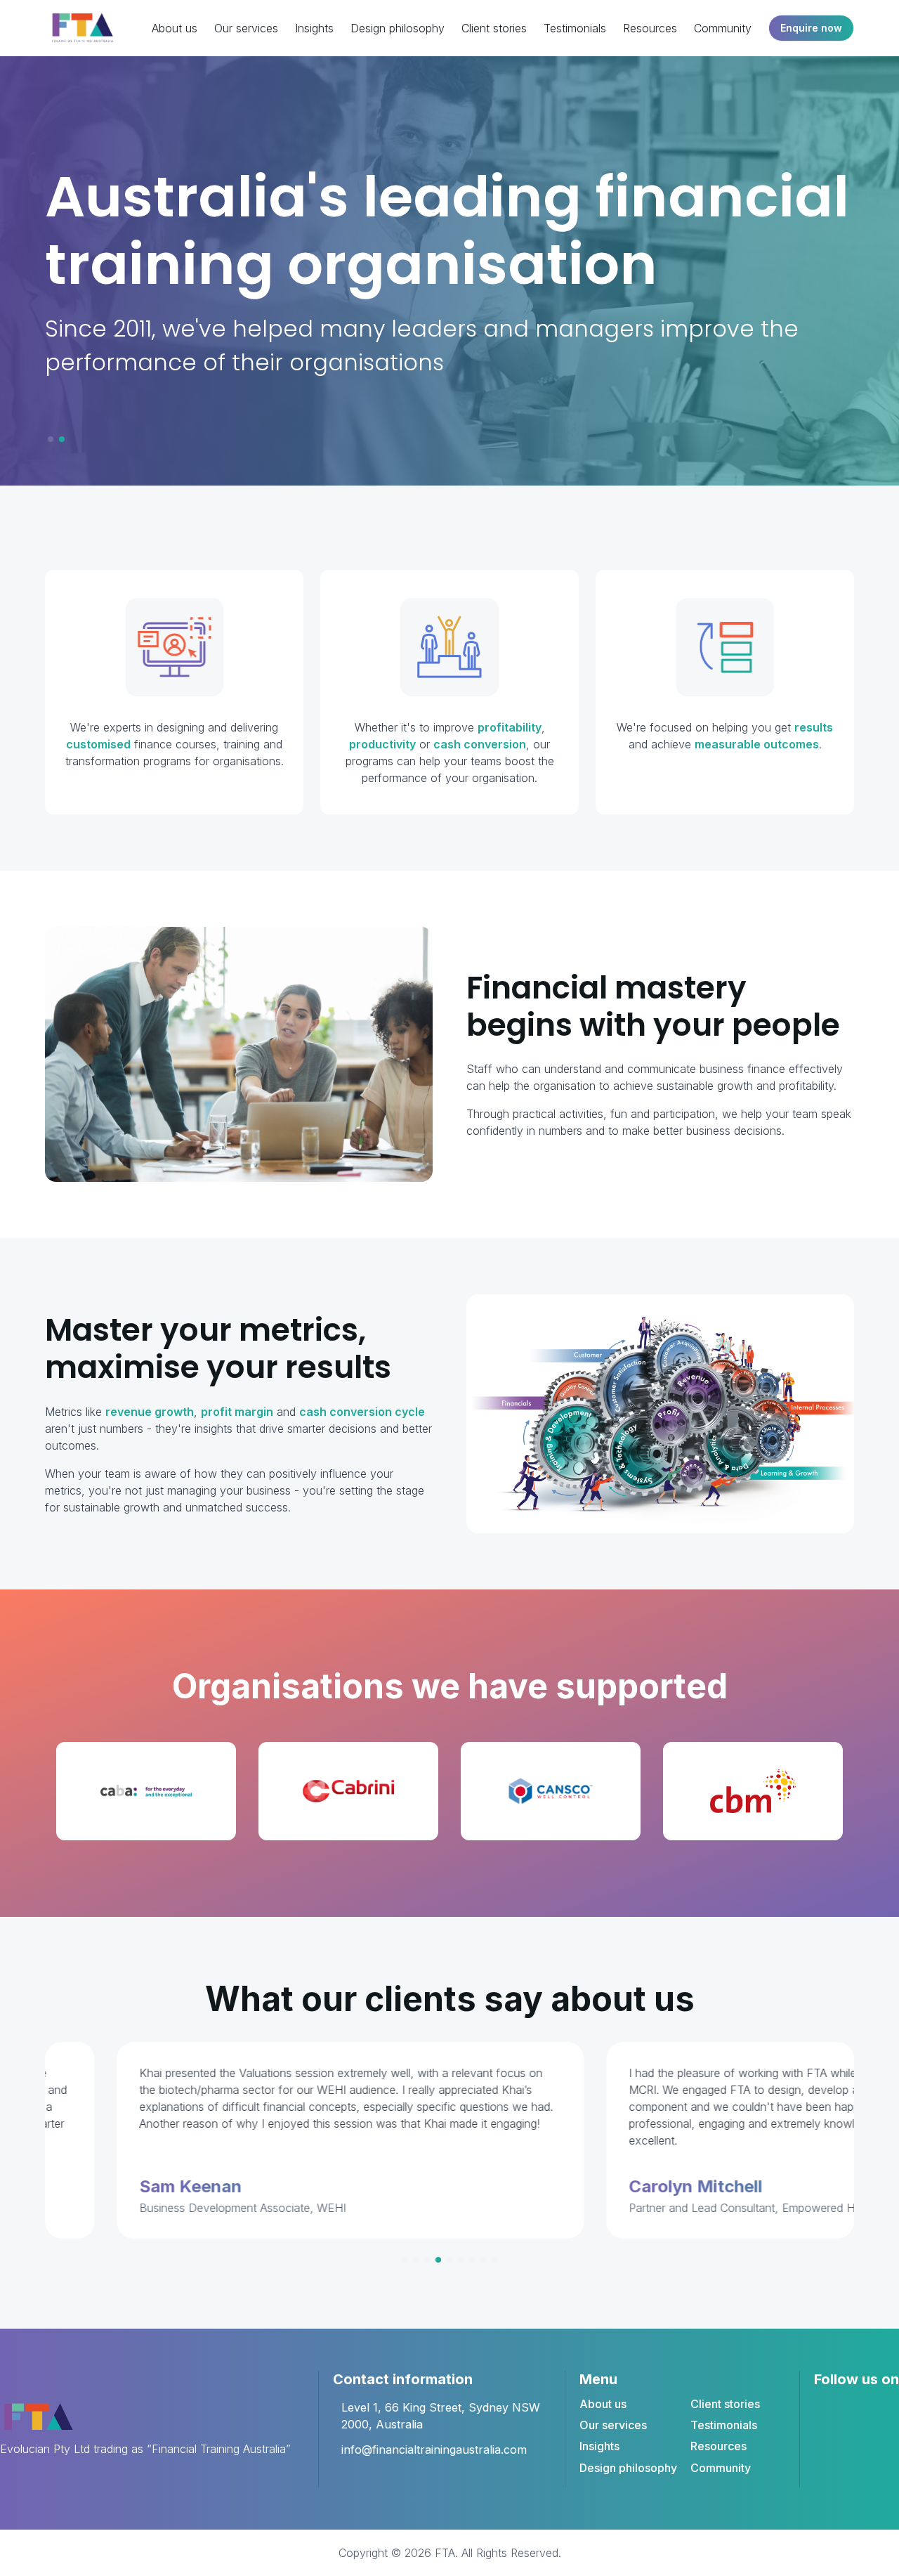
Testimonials (575, 28)
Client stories (494, 28)
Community (723, 28)
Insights (314, 28)
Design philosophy (398, 28)
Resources (650, 28)
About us (175, 28)
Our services (246, 28)
